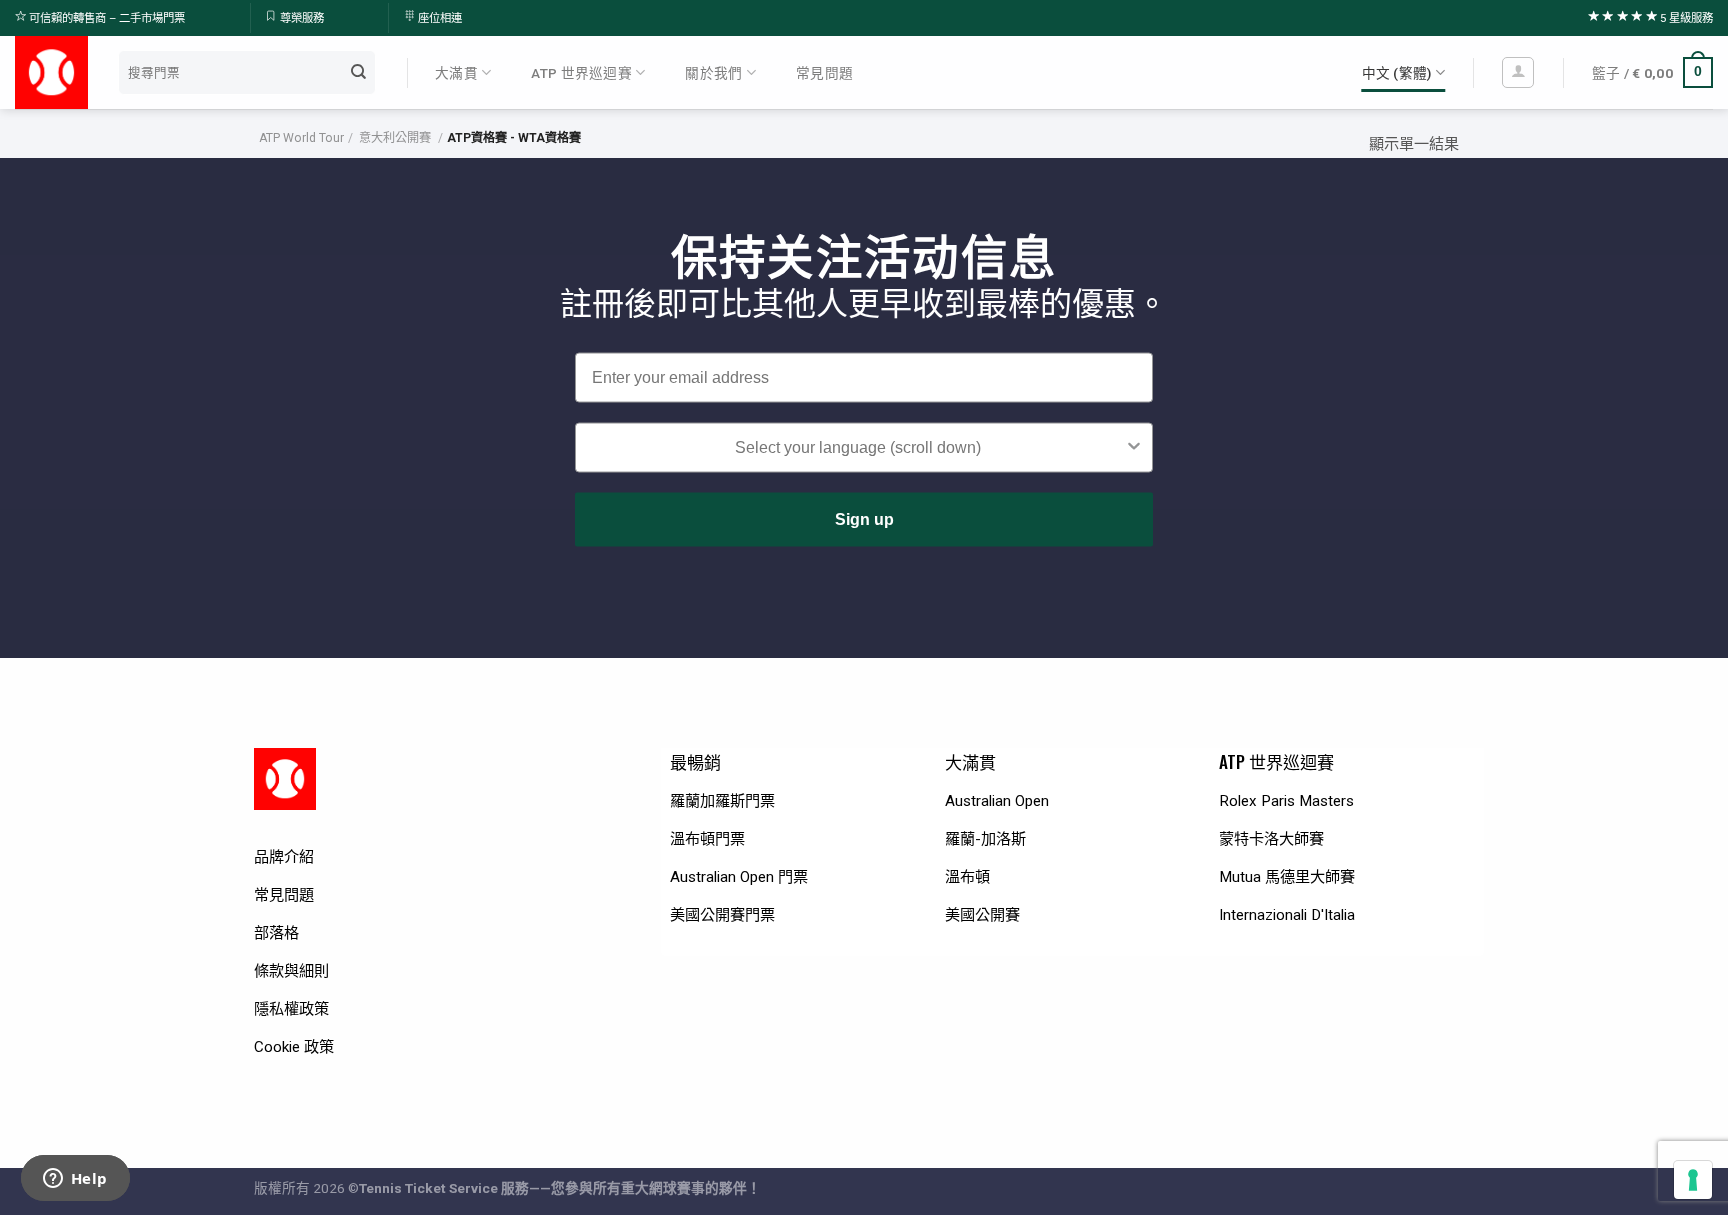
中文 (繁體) (1397, 73)
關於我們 (713, 73)
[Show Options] (1134, 448)
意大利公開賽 (395, 138)
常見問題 (824, 73)
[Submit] (359, 72)
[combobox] (858, 448)
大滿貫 (456, 73)
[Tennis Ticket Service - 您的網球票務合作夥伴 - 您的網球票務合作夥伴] (51, 72)
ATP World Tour (301, 138)
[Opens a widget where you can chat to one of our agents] (75, 1180)
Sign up (864, 519)
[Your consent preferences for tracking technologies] (1693, 1180)
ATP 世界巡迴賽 (581, 73)
